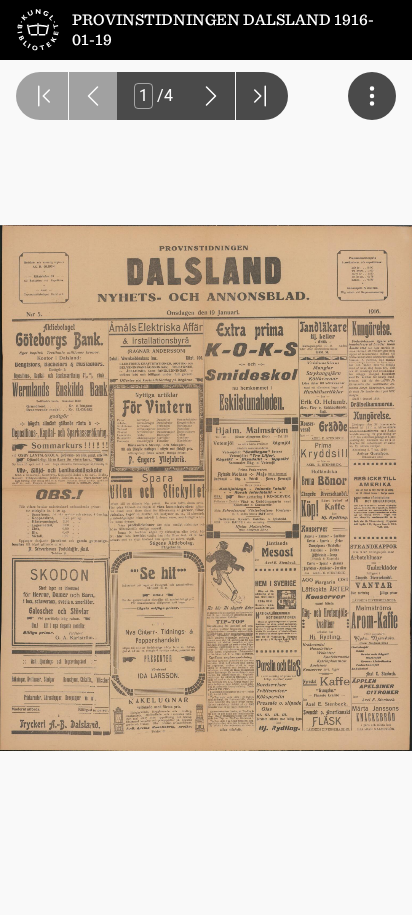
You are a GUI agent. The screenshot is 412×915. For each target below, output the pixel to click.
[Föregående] (93, 96)
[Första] (42, 96)
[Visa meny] (372, 96)
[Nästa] (211, 96)
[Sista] (262, 96)
